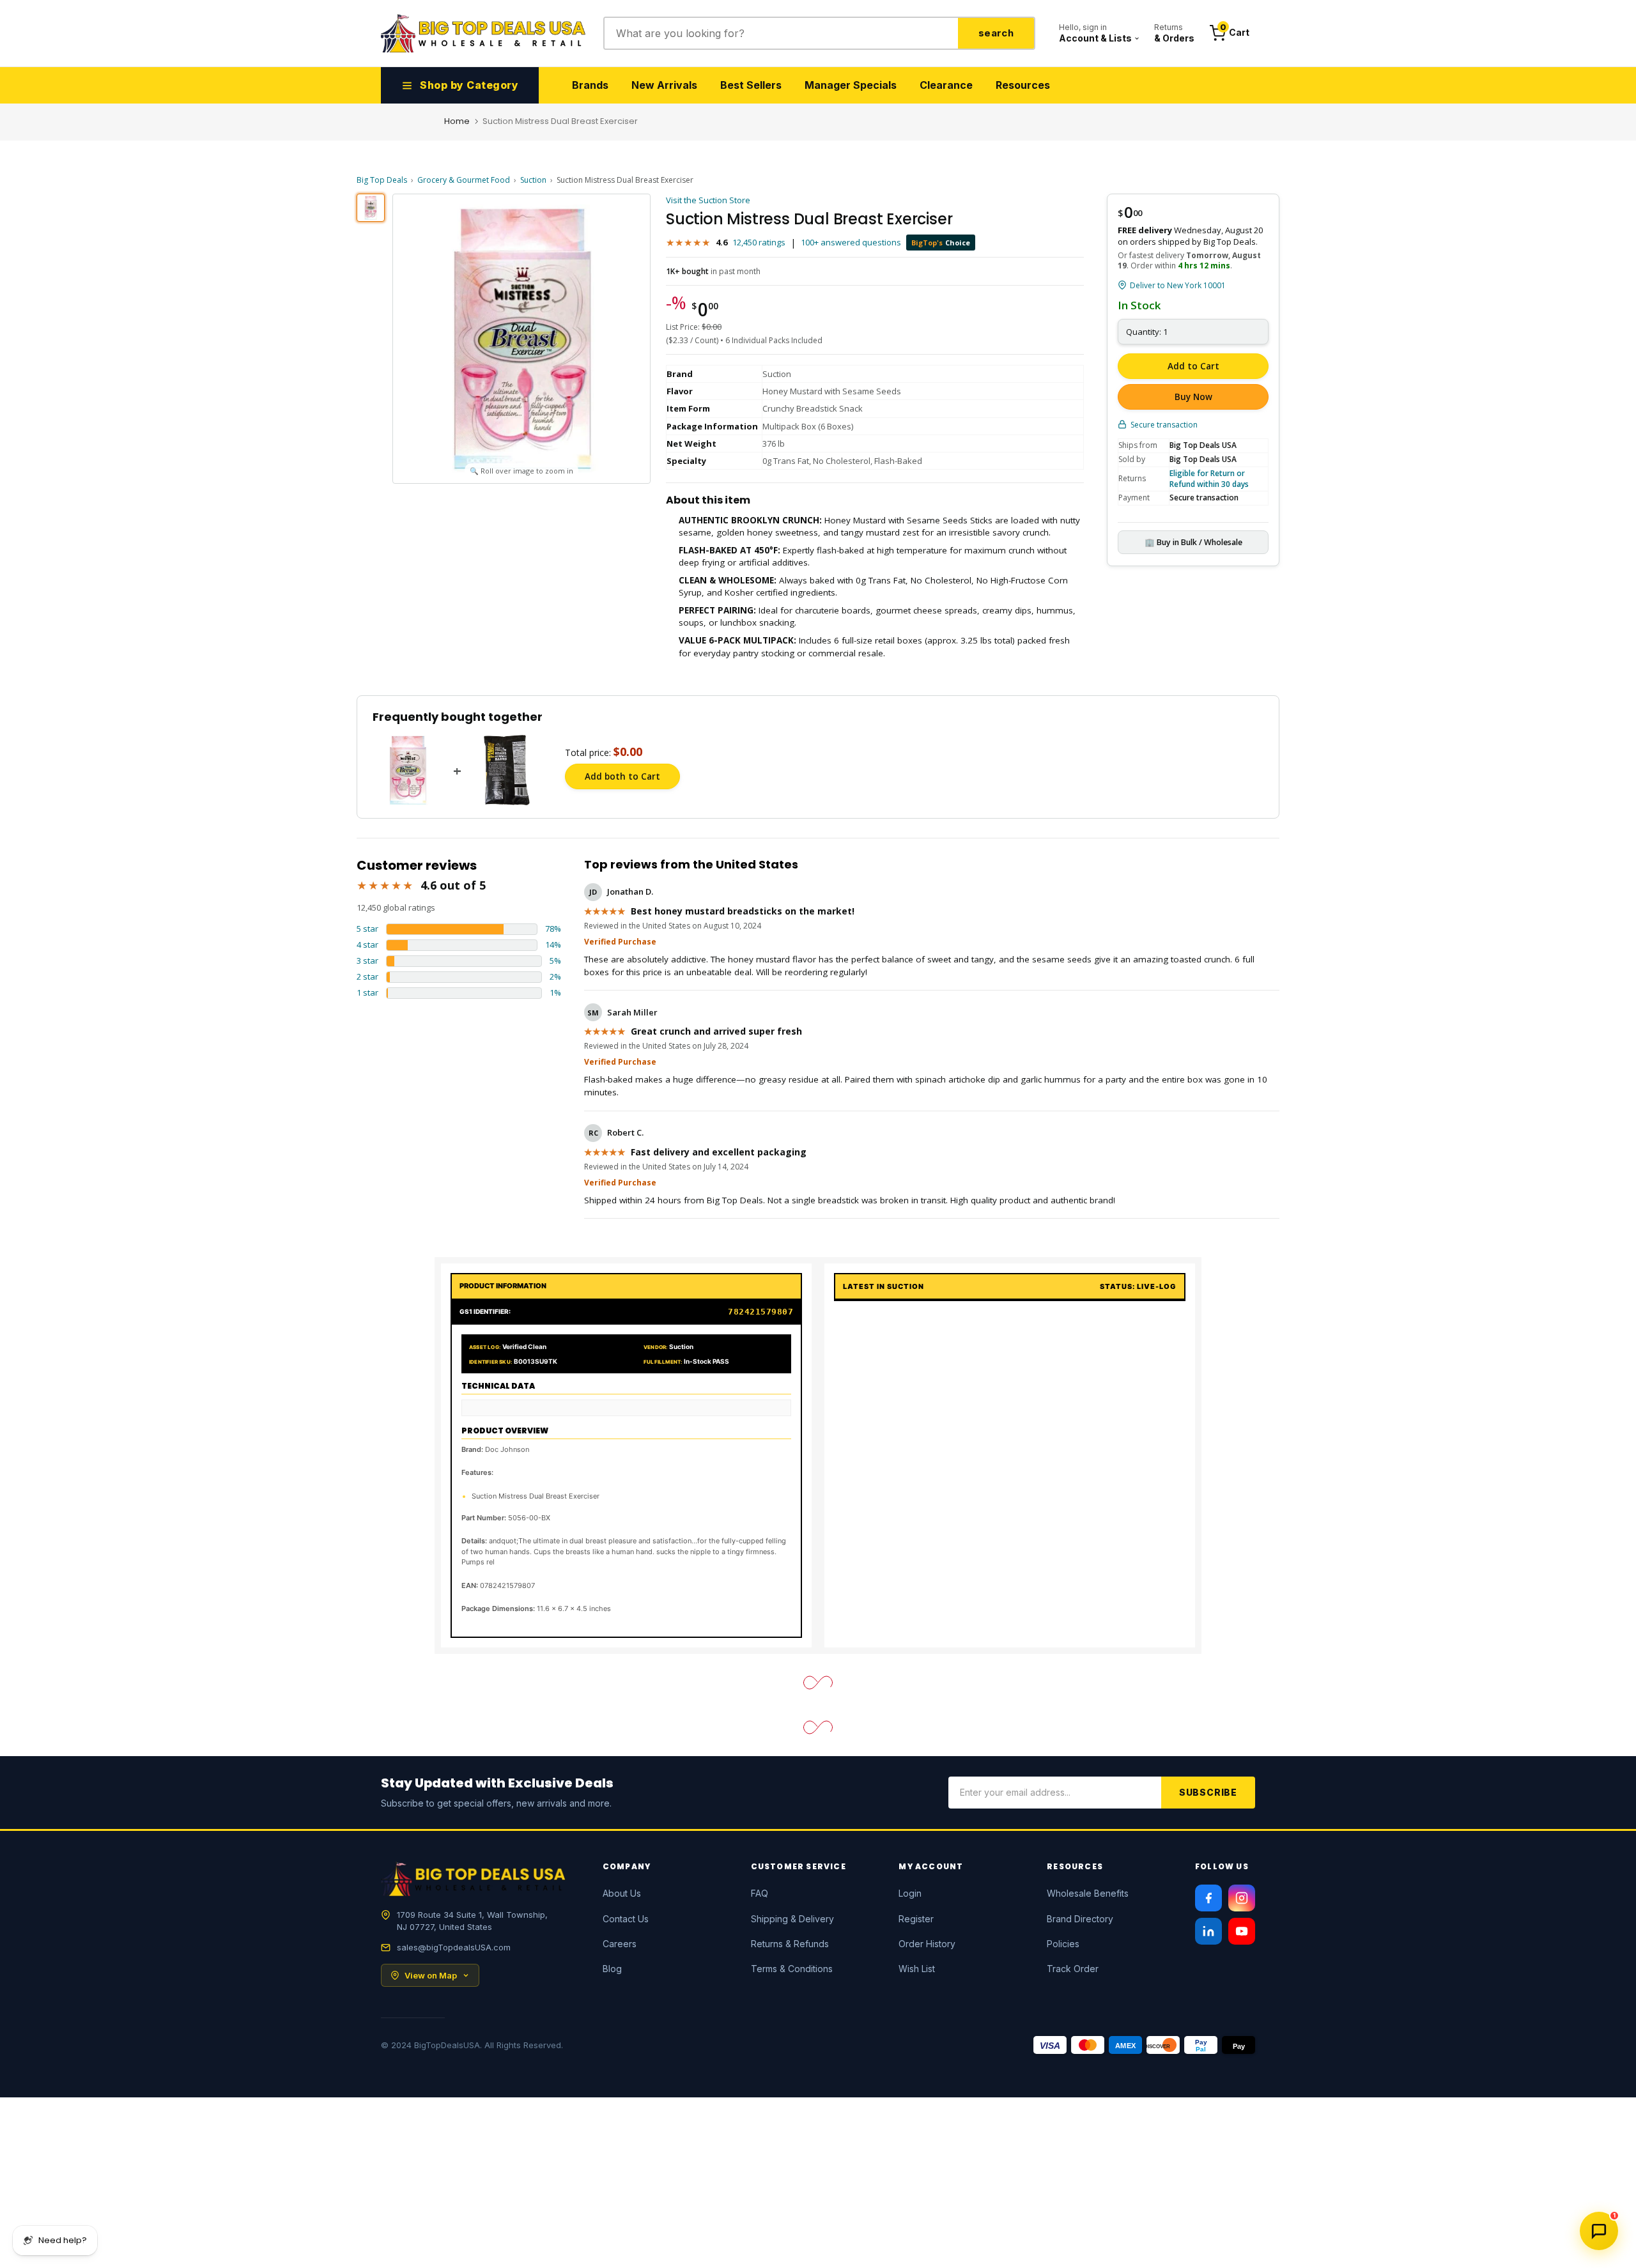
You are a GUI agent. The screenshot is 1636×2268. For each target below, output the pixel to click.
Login (910, 1893)
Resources (1023, 85)
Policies (1063, 1944)
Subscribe (1208, 1792)
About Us (622, 1893)
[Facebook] (1208, 1898)
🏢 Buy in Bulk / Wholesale (1193, 542)
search (996, 33)
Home (457, 121)
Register (916, 1919)
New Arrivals (664, 85)
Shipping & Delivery (792, 1919)
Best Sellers (751, 85)
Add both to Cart (622, 776)
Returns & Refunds (790, 1944)
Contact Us (626, 1919)
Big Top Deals (382, 180)
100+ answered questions (851, 242)
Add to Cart (1193, 366)
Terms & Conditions (792, 1969)
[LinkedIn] (1208, 1931)
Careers (620, 1944)
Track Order (1073, 1969)
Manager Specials (851, 85)
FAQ (760, 1893)
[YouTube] (1242, 1931)
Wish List (917, 1969)
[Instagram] (1242, 1898)
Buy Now (1193, 397)
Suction (533, 180)
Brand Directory (1080, 1919)
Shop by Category (469, 85)
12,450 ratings (759, 242)
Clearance (946, 85)
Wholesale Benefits (1088, 1893)
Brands (590, 85)
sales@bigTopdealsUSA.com (454, 1947)
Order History (927, 1944)
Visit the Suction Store (708, 200)
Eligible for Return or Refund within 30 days (1209, 479)
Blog (612, 1969)
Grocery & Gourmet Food (464, 180)
